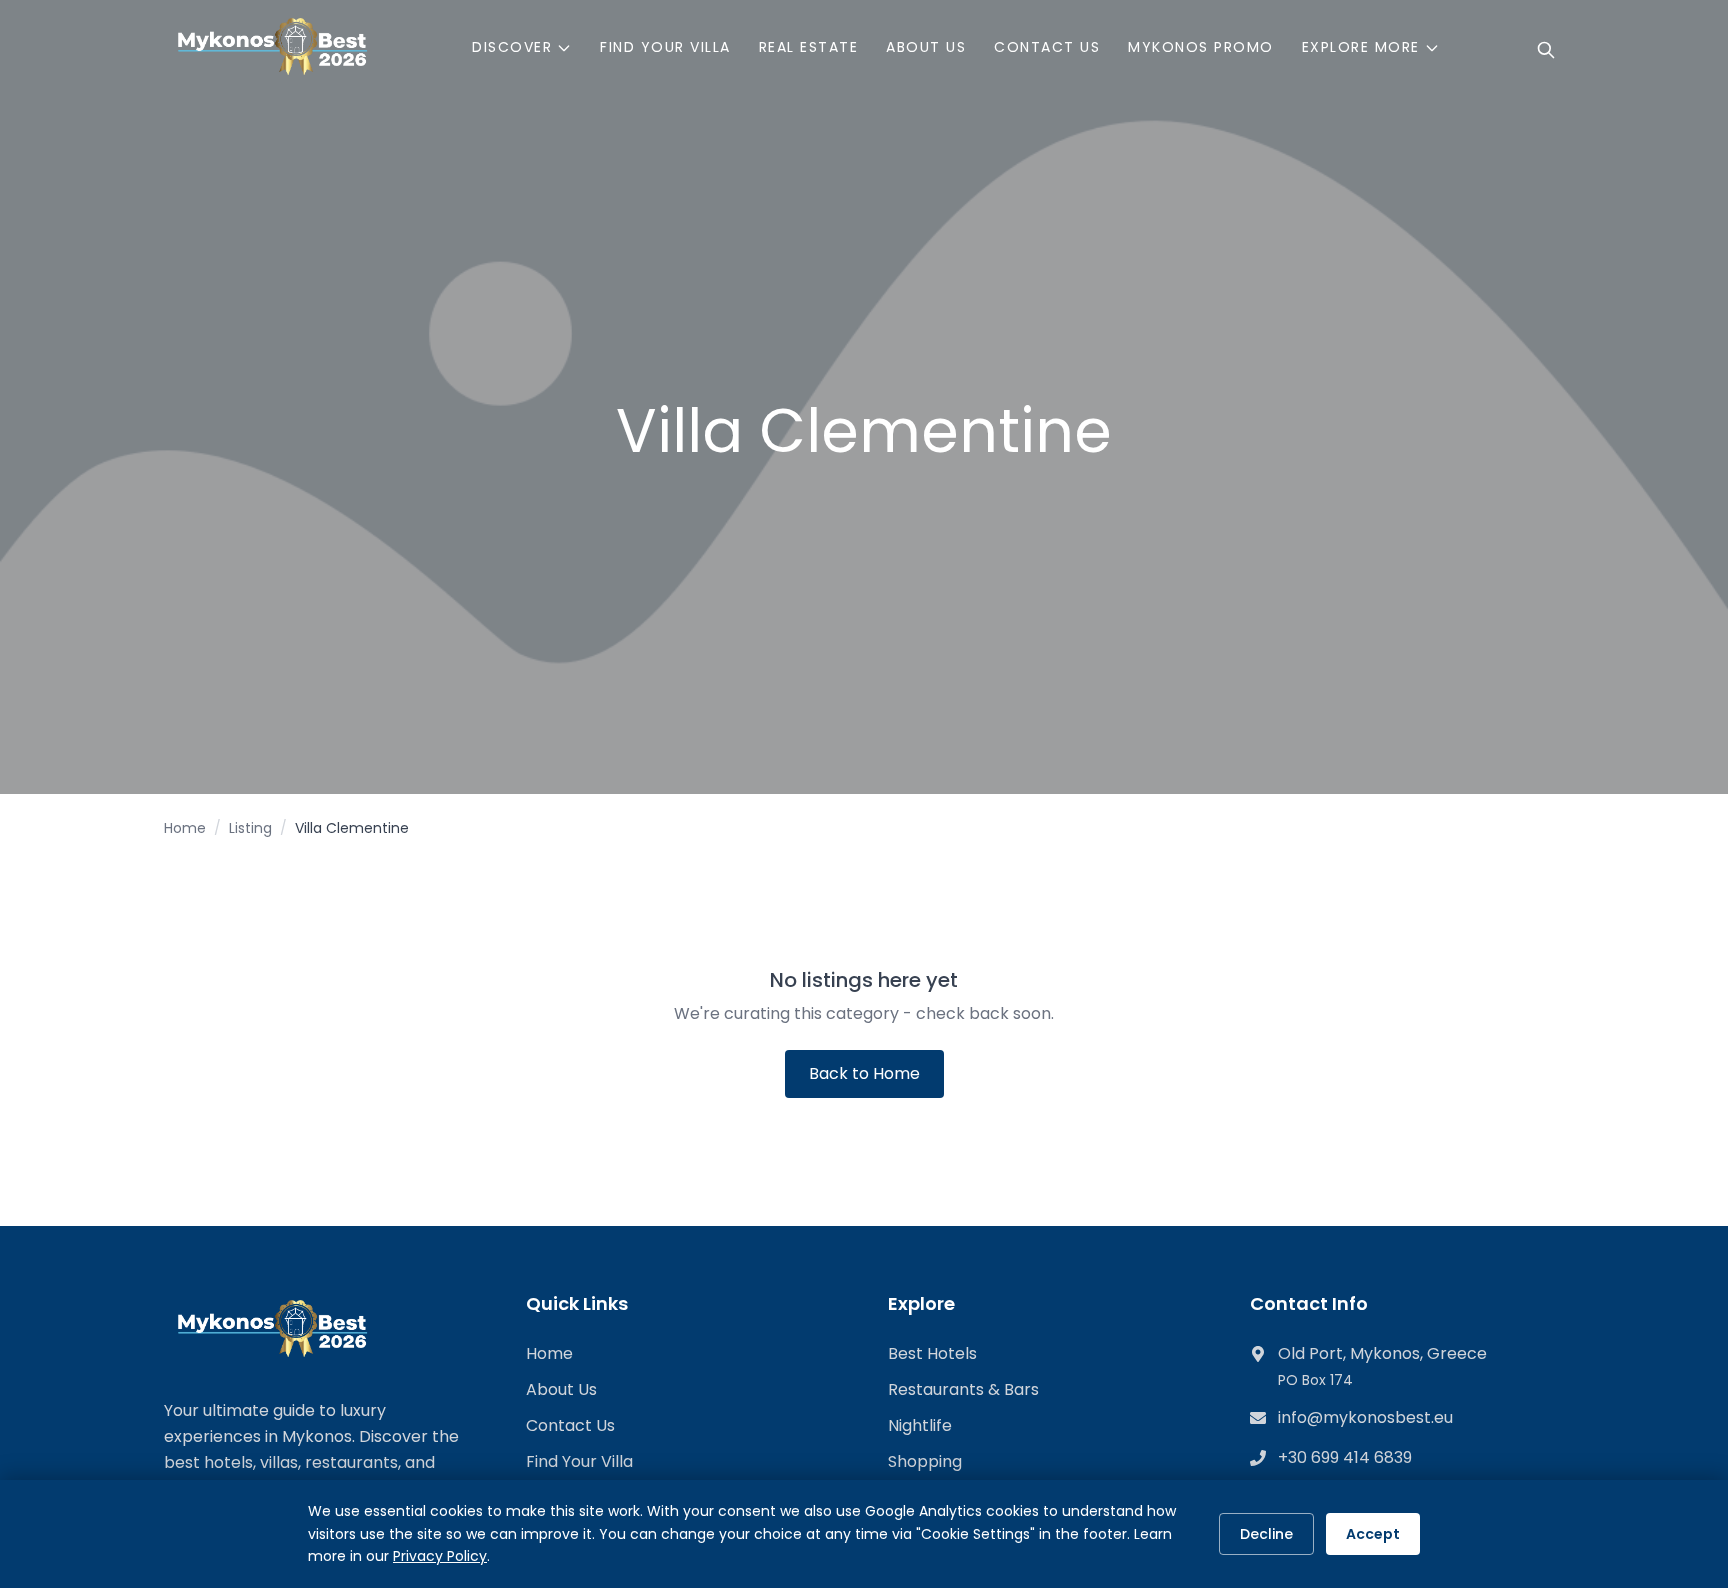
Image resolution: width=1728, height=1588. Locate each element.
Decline (1266, 1534)
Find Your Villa (579, 1461)
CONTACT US (1047, 47)
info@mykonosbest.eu (1365, 1417)
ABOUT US (926, 47)
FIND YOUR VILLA (665, 47)
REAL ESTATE (809, 47)
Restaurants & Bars (963, 1389)
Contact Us (570, 1425)
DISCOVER (512, 47)
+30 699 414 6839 (1345, 1457)
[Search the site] (1546, 50)
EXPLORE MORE (1361, 47)
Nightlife (920, 1425)
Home (185, 828)
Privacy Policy (440, 1556)
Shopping (925, 1461)
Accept (1373, 1534)
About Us (561, 1389)
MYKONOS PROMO (1201, 47)
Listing (250, 828)
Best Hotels (932, 1353)
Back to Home (864, 1073)
